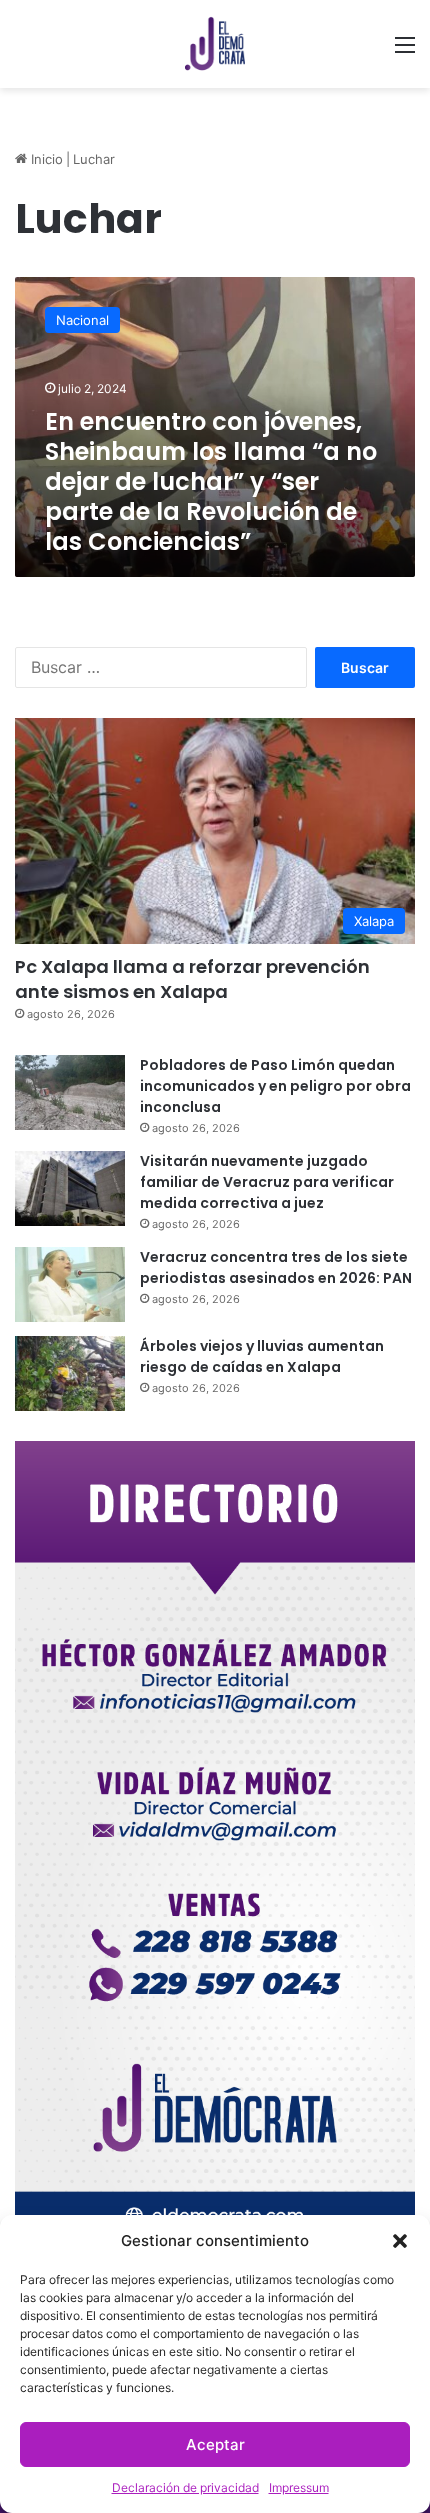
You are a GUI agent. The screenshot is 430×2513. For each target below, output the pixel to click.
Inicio (45, 159)
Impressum (299, 2487)
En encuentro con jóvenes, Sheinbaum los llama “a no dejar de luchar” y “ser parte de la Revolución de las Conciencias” (211, 481)
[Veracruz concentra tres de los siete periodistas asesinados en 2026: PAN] (70, 1284)
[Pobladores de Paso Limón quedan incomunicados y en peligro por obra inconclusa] (70, 1092)
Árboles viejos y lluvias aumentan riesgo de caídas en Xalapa (262, 1356)
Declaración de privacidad (185, 2487)
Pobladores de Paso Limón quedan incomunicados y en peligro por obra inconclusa (275, 1086)
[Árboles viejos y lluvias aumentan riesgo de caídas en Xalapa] (70, 1373)
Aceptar (215, 2444)
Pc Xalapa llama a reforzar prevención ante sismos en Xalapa (192, 979)
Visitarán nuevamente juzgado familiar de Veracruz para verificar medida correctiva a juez (267, 1182)
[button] (400, 2241)
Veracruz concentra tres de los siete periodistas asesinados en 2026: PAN (276, 1267)
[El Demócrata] (215, 44)
